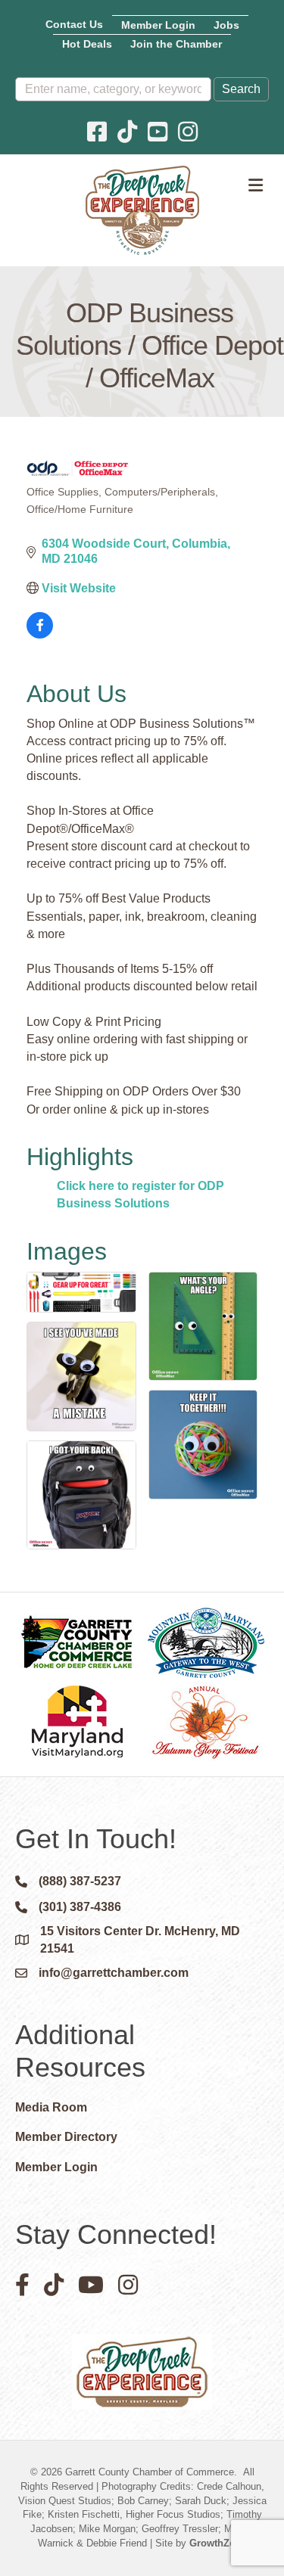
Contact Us (74, 24)
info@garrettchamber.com (114, 1973)
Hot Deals (87, 44)
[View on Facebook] (40, 634)
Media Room (51, 2107)
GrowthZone (218, 2543)
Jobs (226, 25)
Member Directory (66, 2137)
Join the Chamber (176, 44)
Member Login (158, 25)
